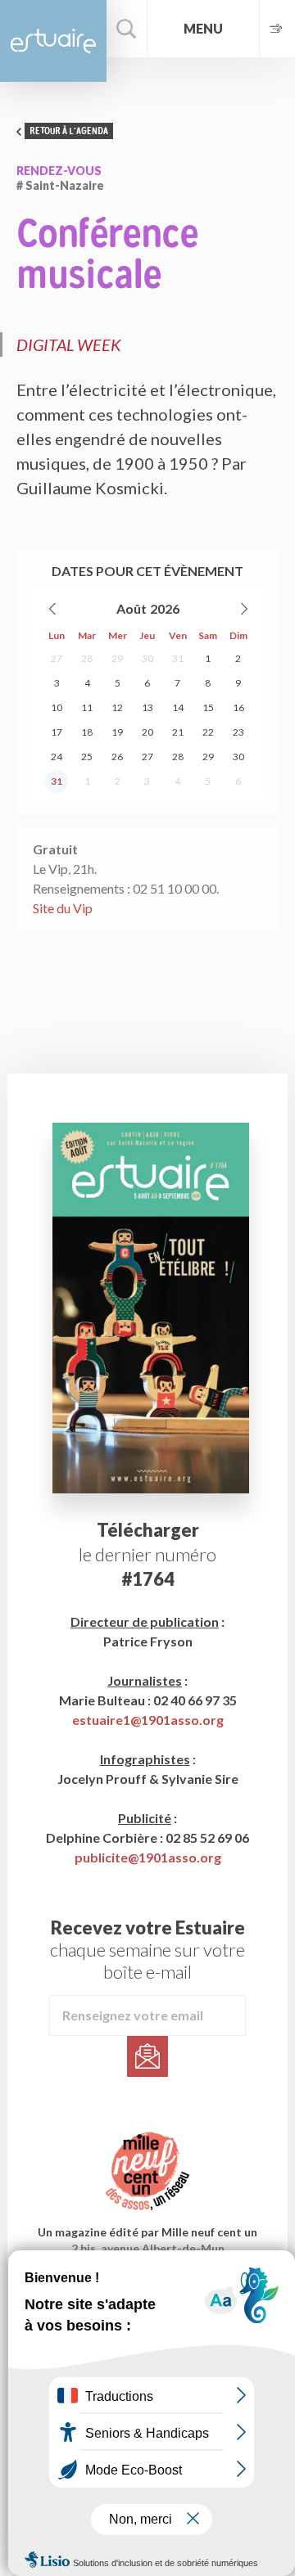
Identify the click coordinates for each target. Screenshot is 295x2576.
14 (178, 707)
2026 (165, 608)
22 (208, 732)
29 (117, 658)
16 (238, 707)
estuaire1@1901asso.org (148, 1720)
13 (147, 707)
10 (57, 707)
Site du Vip (63, 908)
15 (208, 707)
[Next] (243, 609)
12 (117, 707)
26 (117, 757)
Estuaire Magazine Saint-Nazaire (53, 41)
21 (178, 732)
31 (178, 658)
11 (87, 707)
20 (147, 732)
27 (57, 658)
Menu (203, 28)
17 (57, 732)
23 (238, 732)
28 (87, 658)
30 (147, 658)
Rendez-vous (59, 171)
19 (117, 732)
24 (57, 757)
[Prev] (53, 609)
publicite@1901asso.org (148, 1857)
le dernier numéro (147, 1554)
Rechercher (127, 29)
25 (87, 757)
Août (132, 608)
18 (87, 732)
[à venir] (277, 29)
